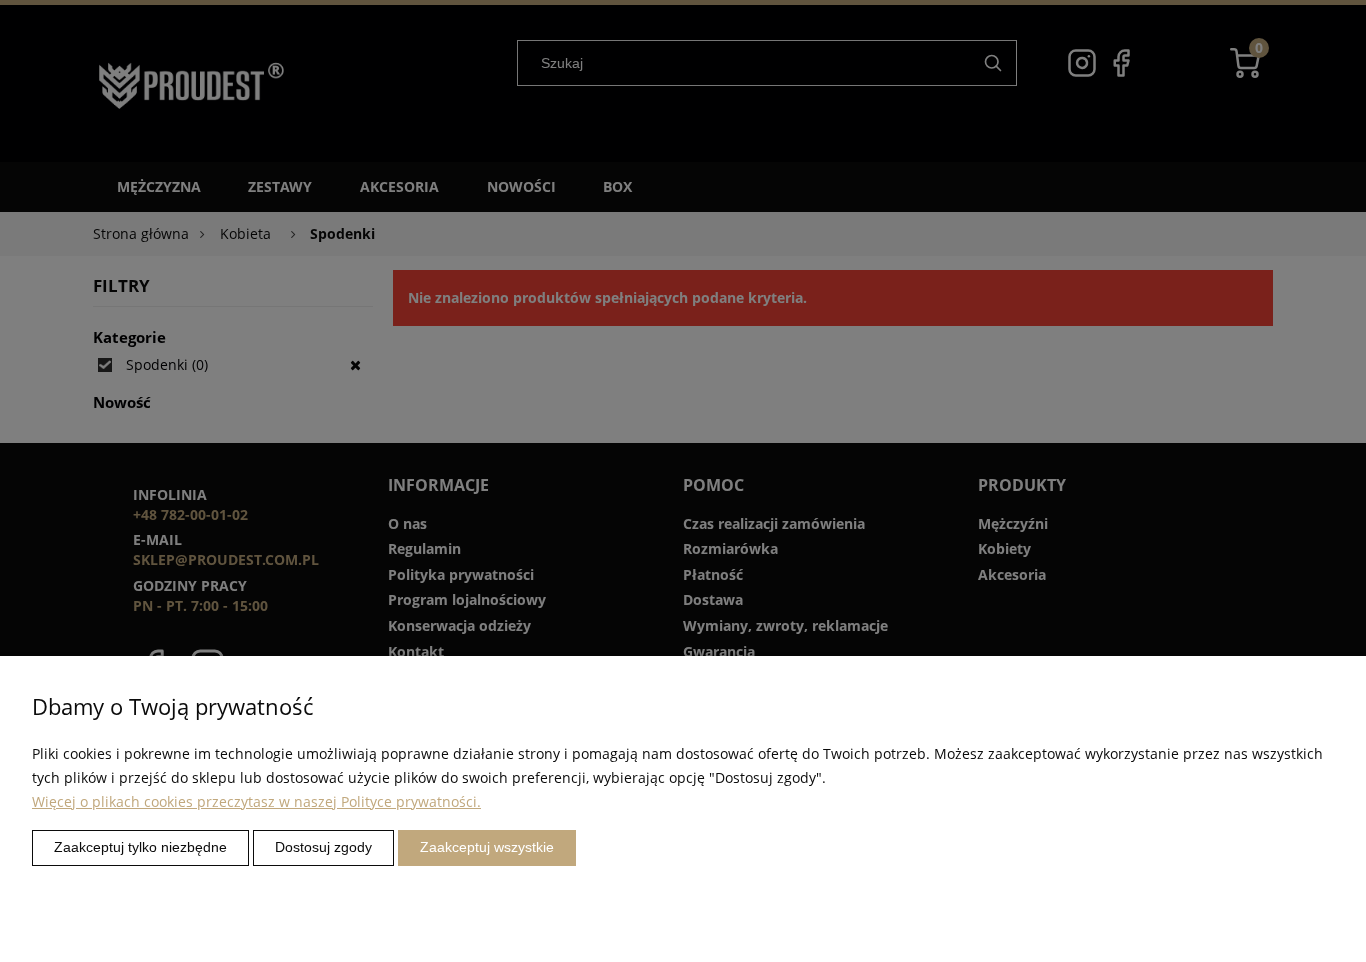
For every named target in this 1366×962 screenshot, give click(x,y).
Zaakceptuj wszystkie (487, 847)
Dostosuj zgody (323, 847)
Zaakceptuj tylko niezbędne (140, 847)
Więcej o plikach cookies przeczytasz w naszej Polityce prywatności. (256, 801)
